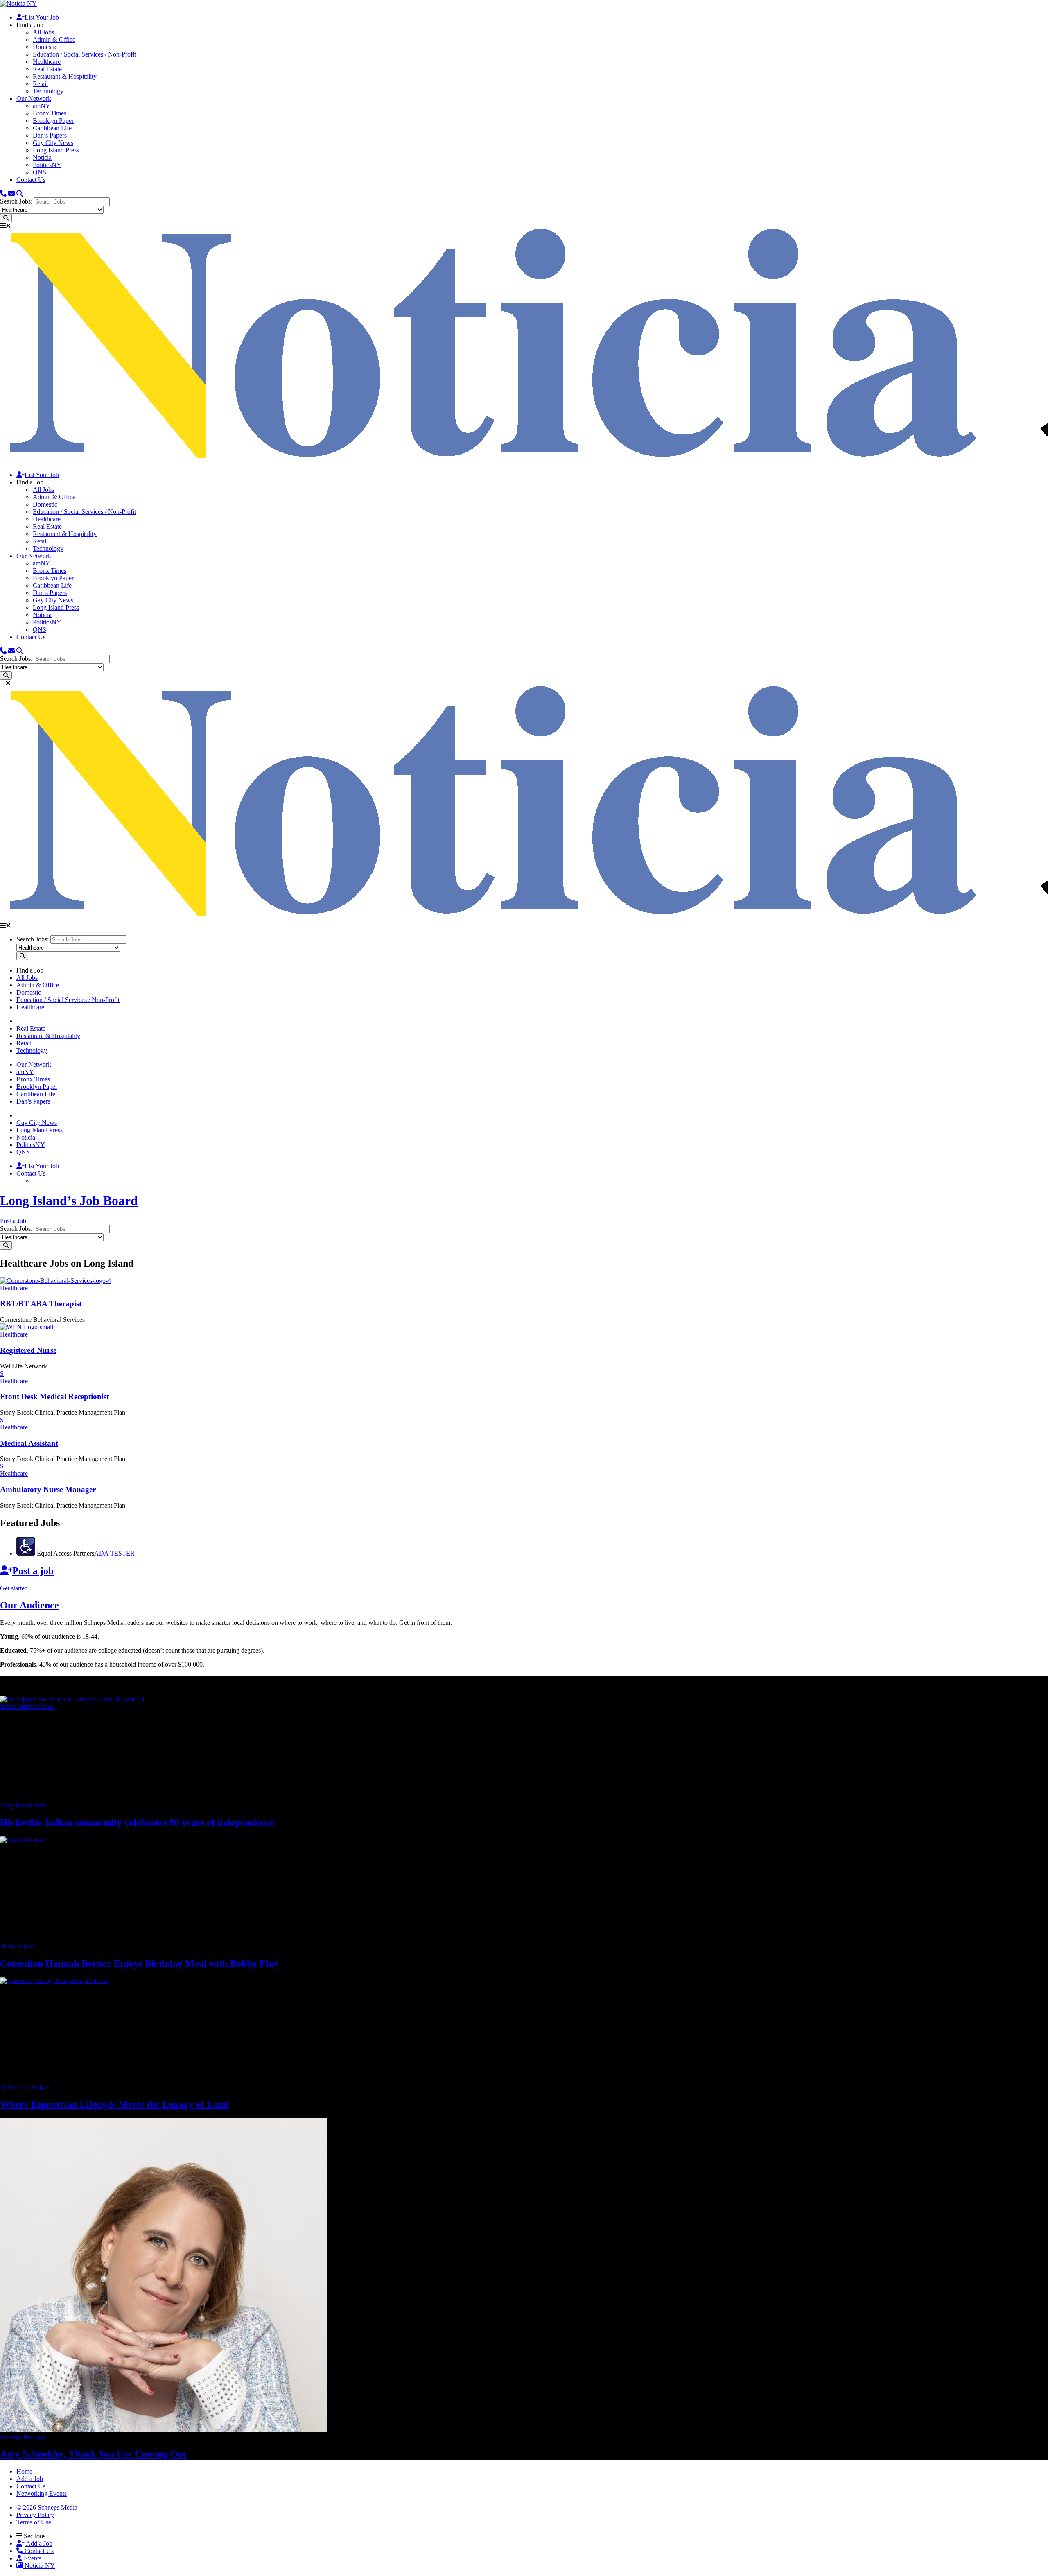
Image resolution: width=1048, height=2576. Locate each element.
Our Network (34, 98)
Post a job (33, 1571)
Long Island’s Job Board (69, 1201)
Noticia (42, 157)
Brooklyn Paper (53, 121)
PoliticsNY (47, 165)
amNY (42, 106)
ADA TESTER (114, 1553)
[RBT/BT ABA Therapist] (55, 1281)
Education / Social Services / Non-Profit (84, 54)
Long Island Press (56, 150)
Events (32, 2558)
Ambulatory (48, 1489)
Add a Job (38, 2543)
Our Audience (29, 1605)
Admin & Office (54, 40)
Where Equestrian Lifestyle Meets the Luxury (114, 2104)
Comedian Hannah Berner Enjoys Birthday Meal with (139, 1963)
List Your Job (42, 17)
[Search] (20, 193)
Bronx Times (50, 113)
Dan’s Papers (50, 135)
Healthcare (47, 62)
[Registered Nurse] (27, 1327)
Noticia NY (39, 2566)
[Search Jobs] (6, 218)
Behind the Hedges (25, 2087)
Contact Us (31, 180)
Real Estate (47, 69)
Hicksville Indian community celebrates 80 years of (137, 1823)
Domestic (45, 47)
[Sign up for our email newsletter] (11, 193)
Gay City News (53, 143)
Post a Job (13, 1221)
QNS (40, 172)
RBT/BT (41, 1304)
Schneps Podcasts (23, 2437)
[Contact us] (3, 193)
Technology (48, 91)
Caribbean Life (52, 128)
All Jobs (43, 32)
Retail (40, 84)
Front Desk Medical (54, 1397)
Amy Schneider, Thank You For (93, 2454)
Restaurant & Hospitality (65, 76)
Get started (14, 1588)
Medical (29, 1443)
